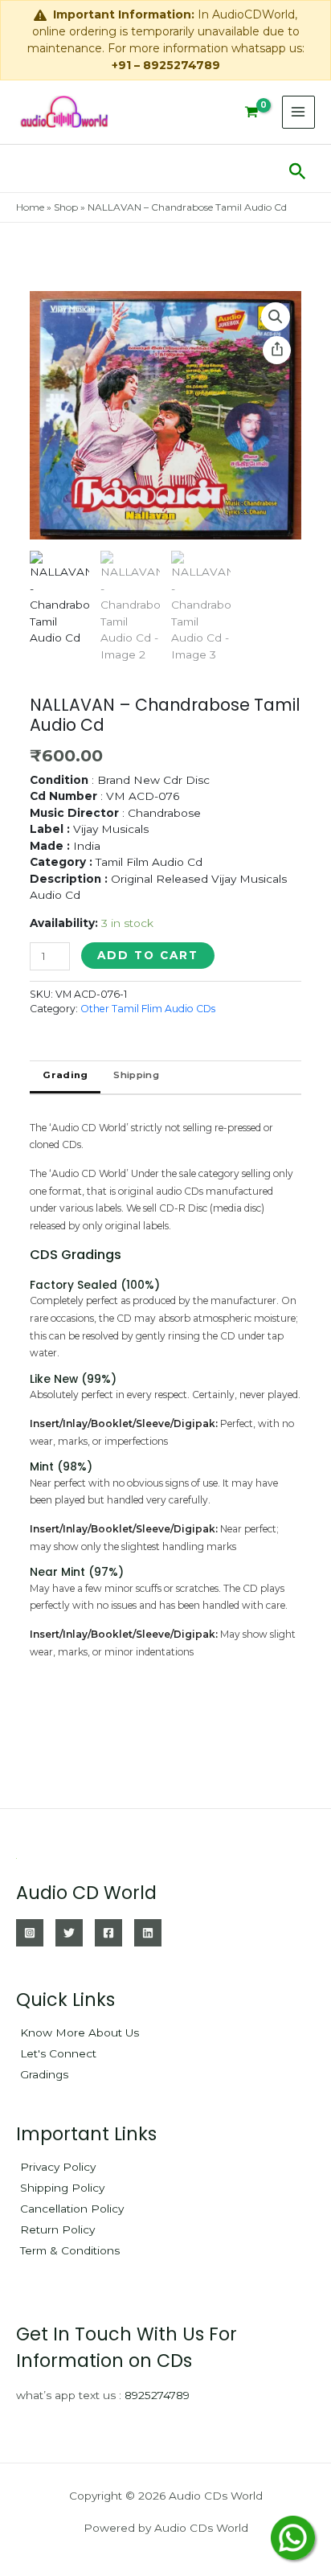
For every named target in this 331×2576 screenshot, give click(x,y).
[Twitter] (69, 1933)
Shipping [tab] (136, 1075)
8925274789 (157, 2395)
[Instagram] (30, 1933)
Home (30, 207)
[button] (298, 168)
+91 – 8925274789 (166, 65)
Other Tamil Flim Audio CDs (148, 1009)
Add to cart (148, 955)
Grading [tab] (65, 1075)
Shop (66, 207)
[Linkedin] (148, 1933)
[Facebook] (108, 1933)
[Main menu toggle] (298, 112)
